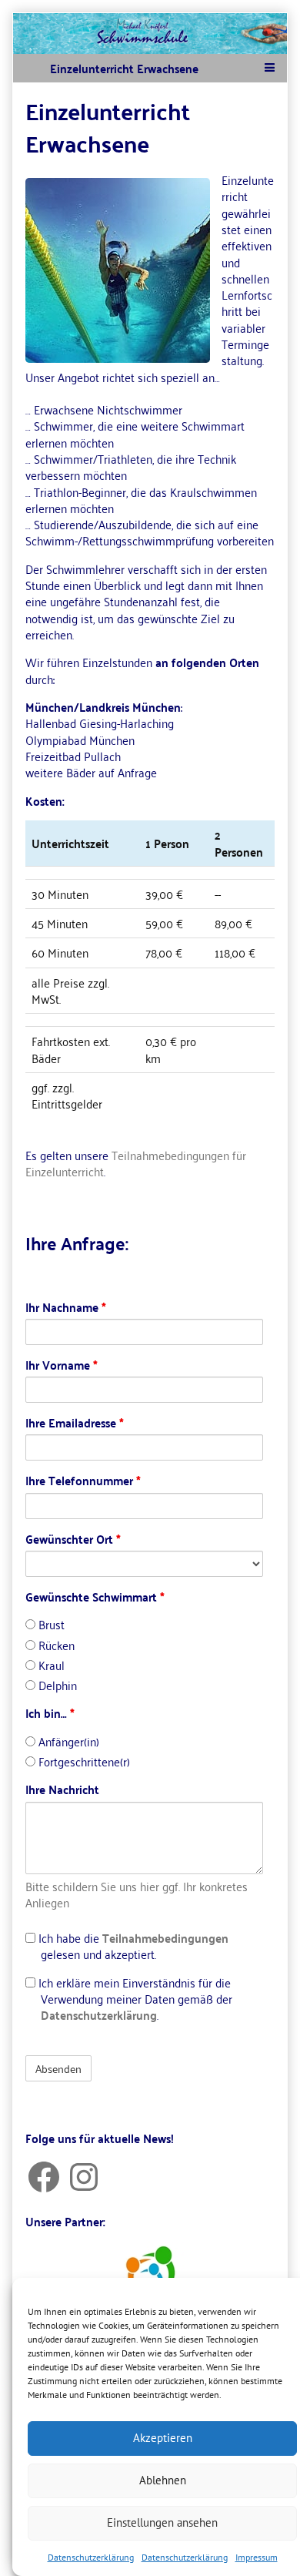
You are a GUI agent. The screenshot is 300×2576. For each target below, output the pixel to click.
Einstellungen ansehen (162, 2522)
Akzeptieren (163, 2438)
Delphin (56, 1685)
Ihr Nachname (66, 1307)
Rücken (55, 1645)
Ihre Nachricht (62, 1789)
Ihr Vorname (62, 1365)
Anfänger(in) (67, 1741)
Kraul (50, 1665)
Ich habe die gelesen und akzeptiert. (132, 1946)
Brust (50, 1624)
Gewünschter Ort (73, 1539)
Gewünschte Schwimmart (95, 1597)
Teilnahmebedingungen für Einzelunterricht (136, 1163)
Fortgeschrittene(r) (83, 1761)
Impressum (257, 2557)
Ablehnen (163, 2480)
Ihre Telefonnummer (83, 1480)
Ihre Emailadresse (75, 1422)
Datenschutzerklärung (91, 2557)
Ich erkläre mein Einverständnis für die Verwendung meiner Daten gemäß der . (134, 1999)
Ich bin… (50, 1713)
